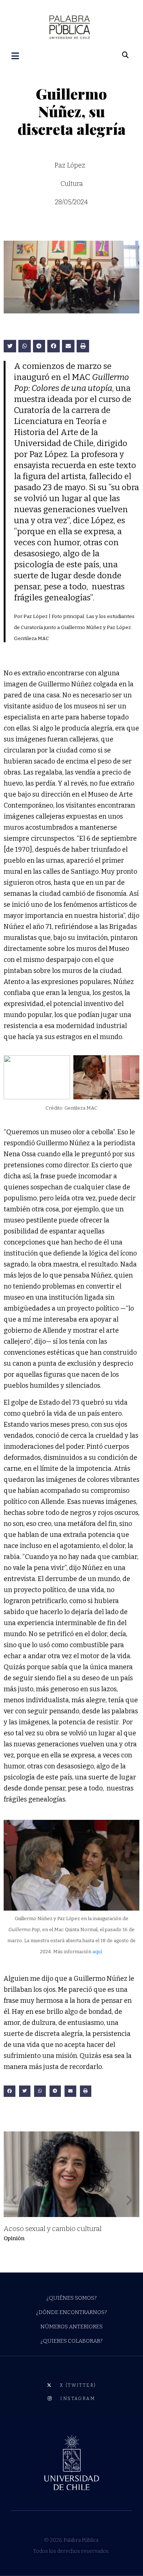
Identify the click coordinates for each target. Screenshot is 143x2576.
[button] (10, 346)
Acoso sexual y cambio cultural (53, 2229)
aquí (97, 1952)
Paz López (70, 165)
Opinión (14, 2238)
